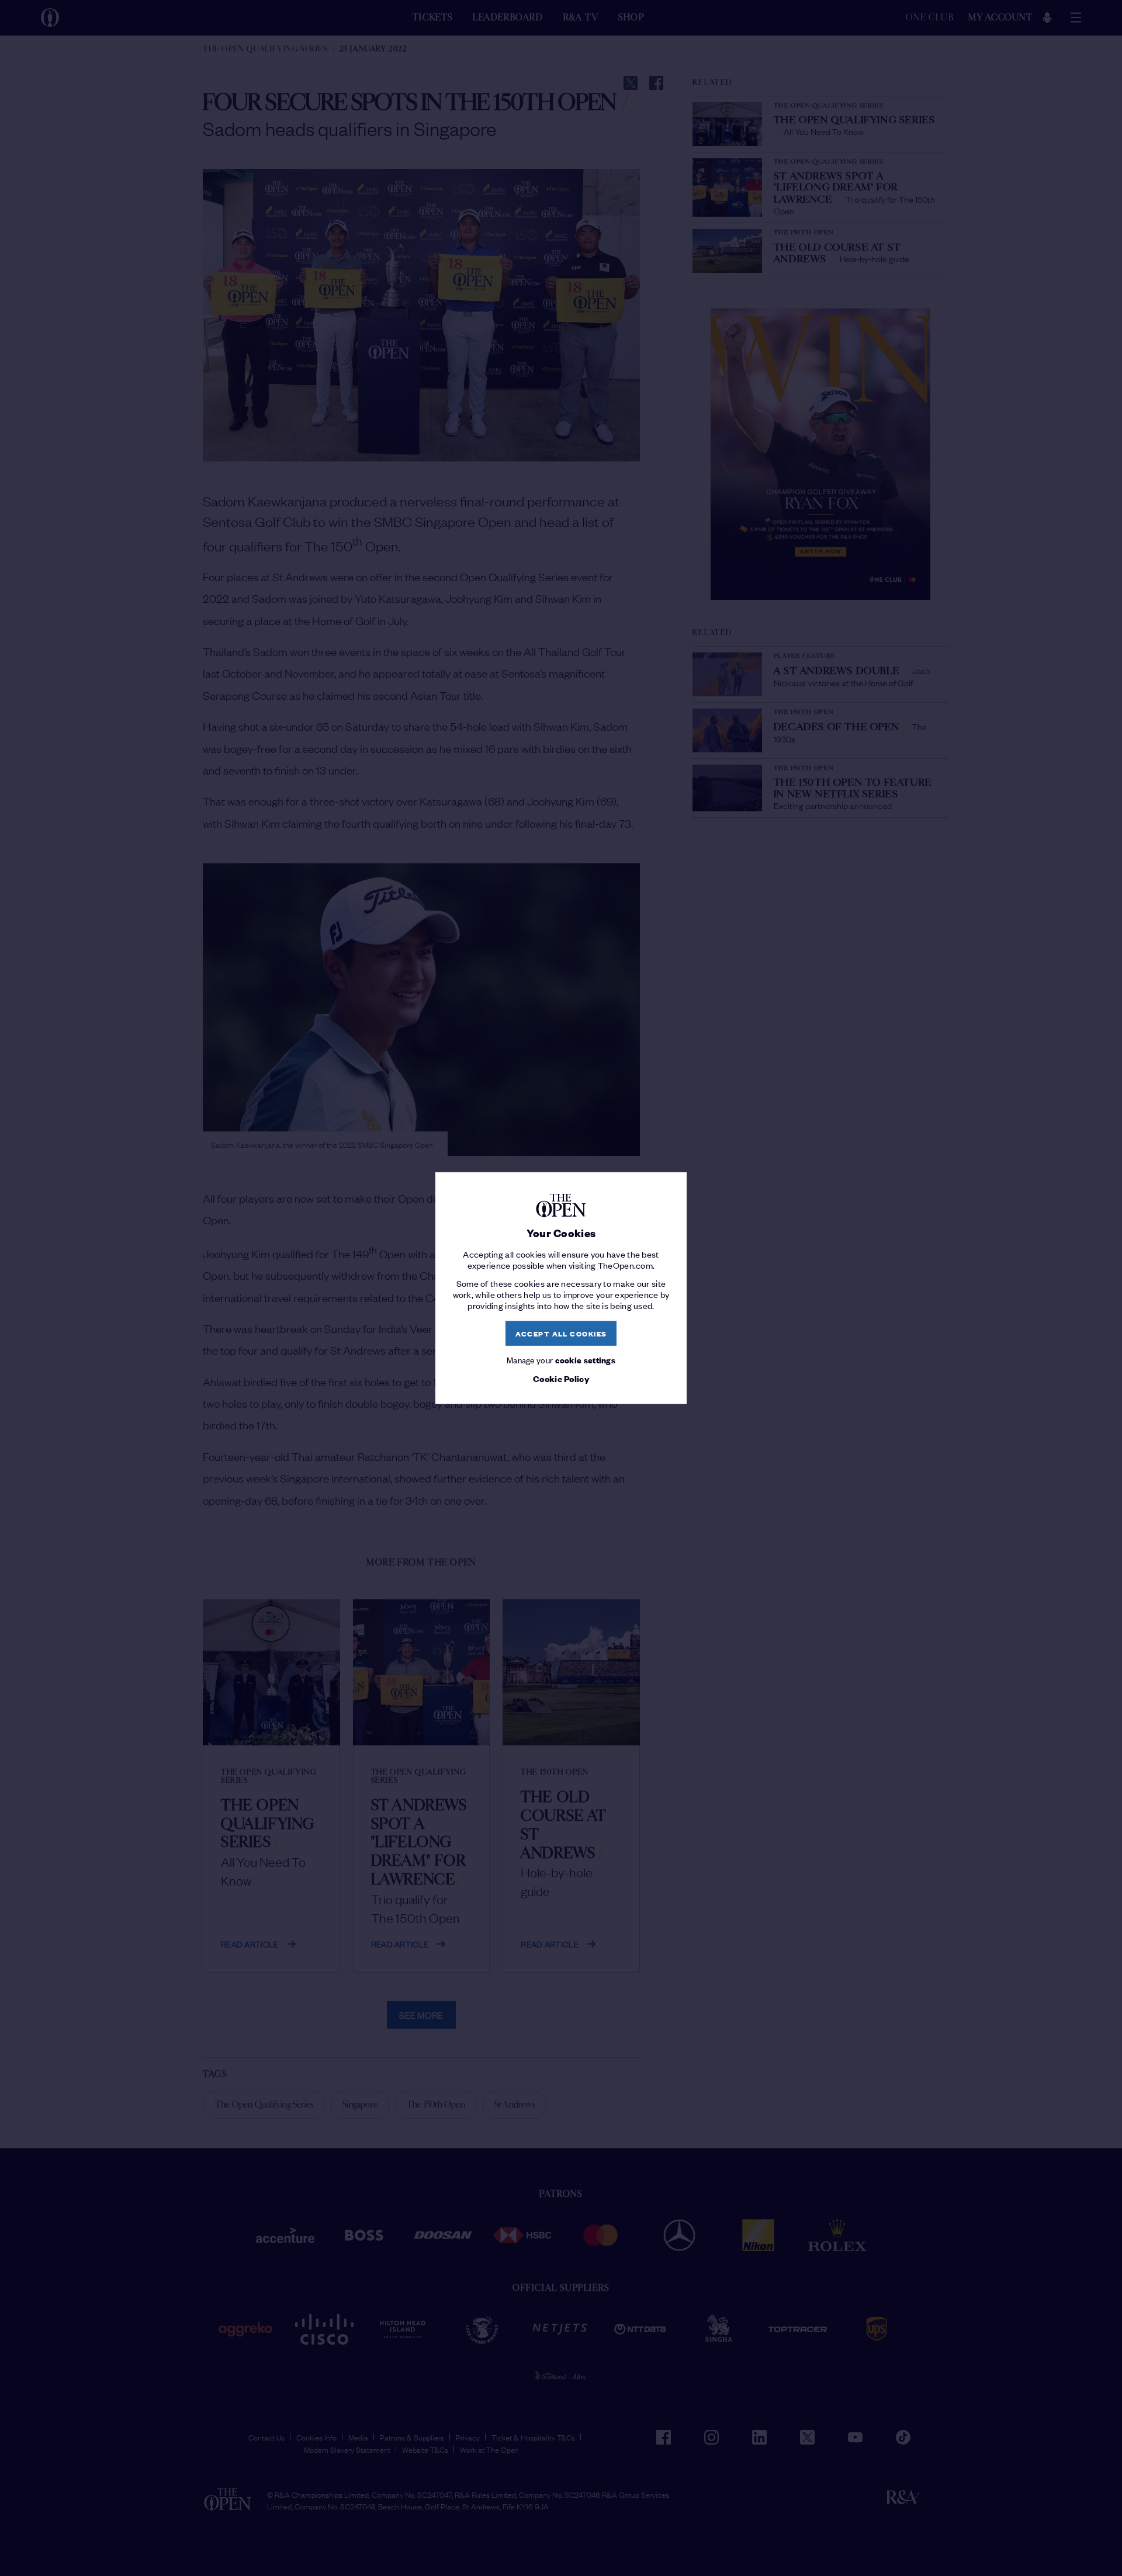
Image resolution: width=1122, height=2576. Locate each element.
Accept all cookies (561, 1333)
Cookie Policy (561, 1379)
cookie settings (586, 1359)
